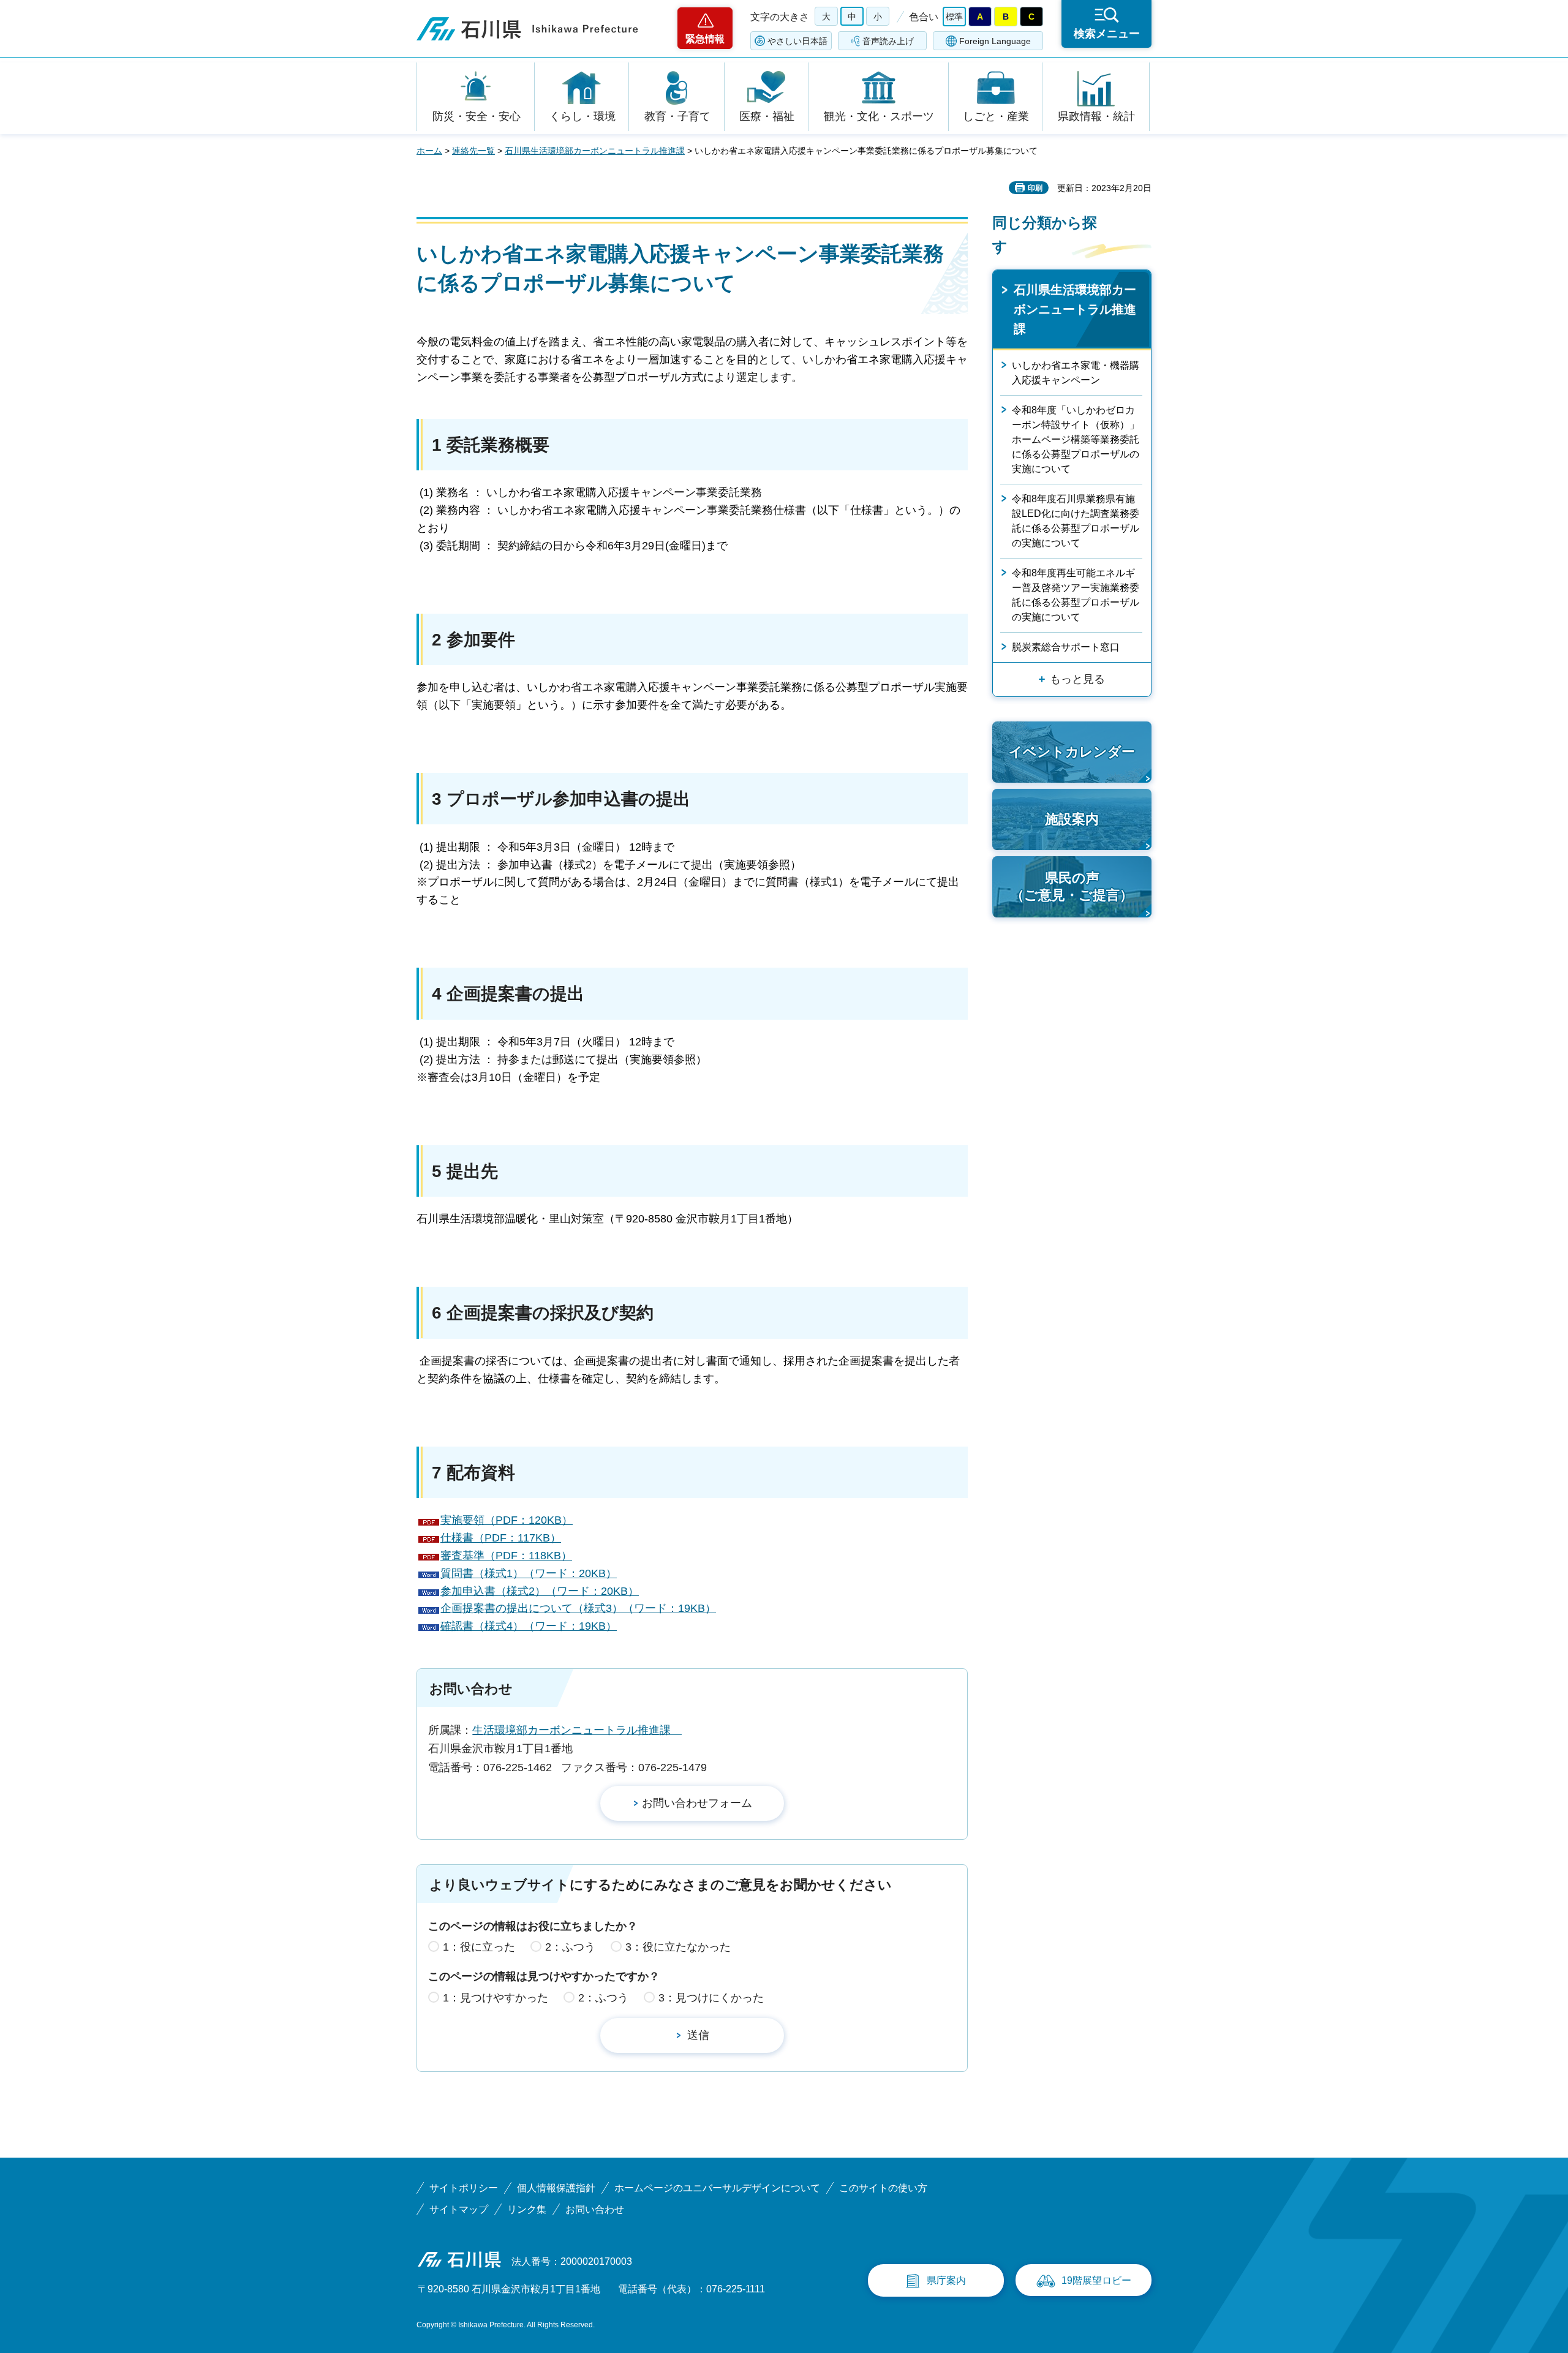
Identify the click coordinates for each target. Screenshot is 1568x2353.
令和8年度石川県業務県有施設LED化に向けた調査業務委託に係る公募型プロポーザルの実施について (1076, 521)
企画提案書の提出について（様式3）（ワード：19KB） (578, 1608)
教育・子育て (677, 116)
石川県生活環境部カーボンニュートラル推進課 (595, 151)
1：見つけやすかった (496, 1998)
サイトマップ (459, 2209)
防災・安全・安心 (477, 116)
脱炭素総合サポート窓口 (1066, 647)
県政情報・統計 (1096, 116)
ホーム (429, 151)
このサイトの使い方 (883, 2188)
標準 (954, 17)
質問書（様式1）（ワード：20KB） (529, 1573)
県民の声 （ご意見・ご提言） (1072, 887)
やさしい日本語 (797, 41)
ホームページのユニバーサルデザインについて (717, 2188)
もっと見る (1077, 679)
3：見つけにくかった (711, 1998)
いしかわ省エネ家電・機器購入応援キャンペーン (1076, 373)
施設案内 (1072, 819)
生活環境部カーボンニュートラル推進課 (577, 1730)
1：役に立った (479, 1947)
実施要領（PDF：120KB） (507, 1520)
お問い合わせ (595, 2209)
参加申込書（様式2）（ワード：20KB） (540, 1591)
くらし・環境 (582, 116)
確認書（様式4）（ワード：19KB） (529, 1626)
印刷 (1035, 188)
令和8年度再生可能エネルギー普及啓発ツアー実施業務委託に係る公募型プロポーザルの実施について (1076, 595)
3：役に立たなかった (678, 1947)
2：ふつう (570, 1947)
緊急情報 (705, 39)
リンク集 (527, 2209)
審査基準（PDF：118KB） (506, 1556)
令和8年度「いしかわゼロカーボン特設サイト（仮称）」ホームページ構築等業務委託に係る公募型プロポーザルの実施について (1076, 439)
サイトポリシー (464, 2188)
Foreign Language (995, 41)
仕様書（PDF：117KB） (501, 1538)
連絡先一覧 (473, 151)
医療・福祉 (767, 116)
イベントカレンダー (1072, 752)
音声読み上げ (888, 41)
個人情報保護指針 (556, 2188)
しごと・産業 (996, 116)
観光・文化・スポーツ (879, 116)
